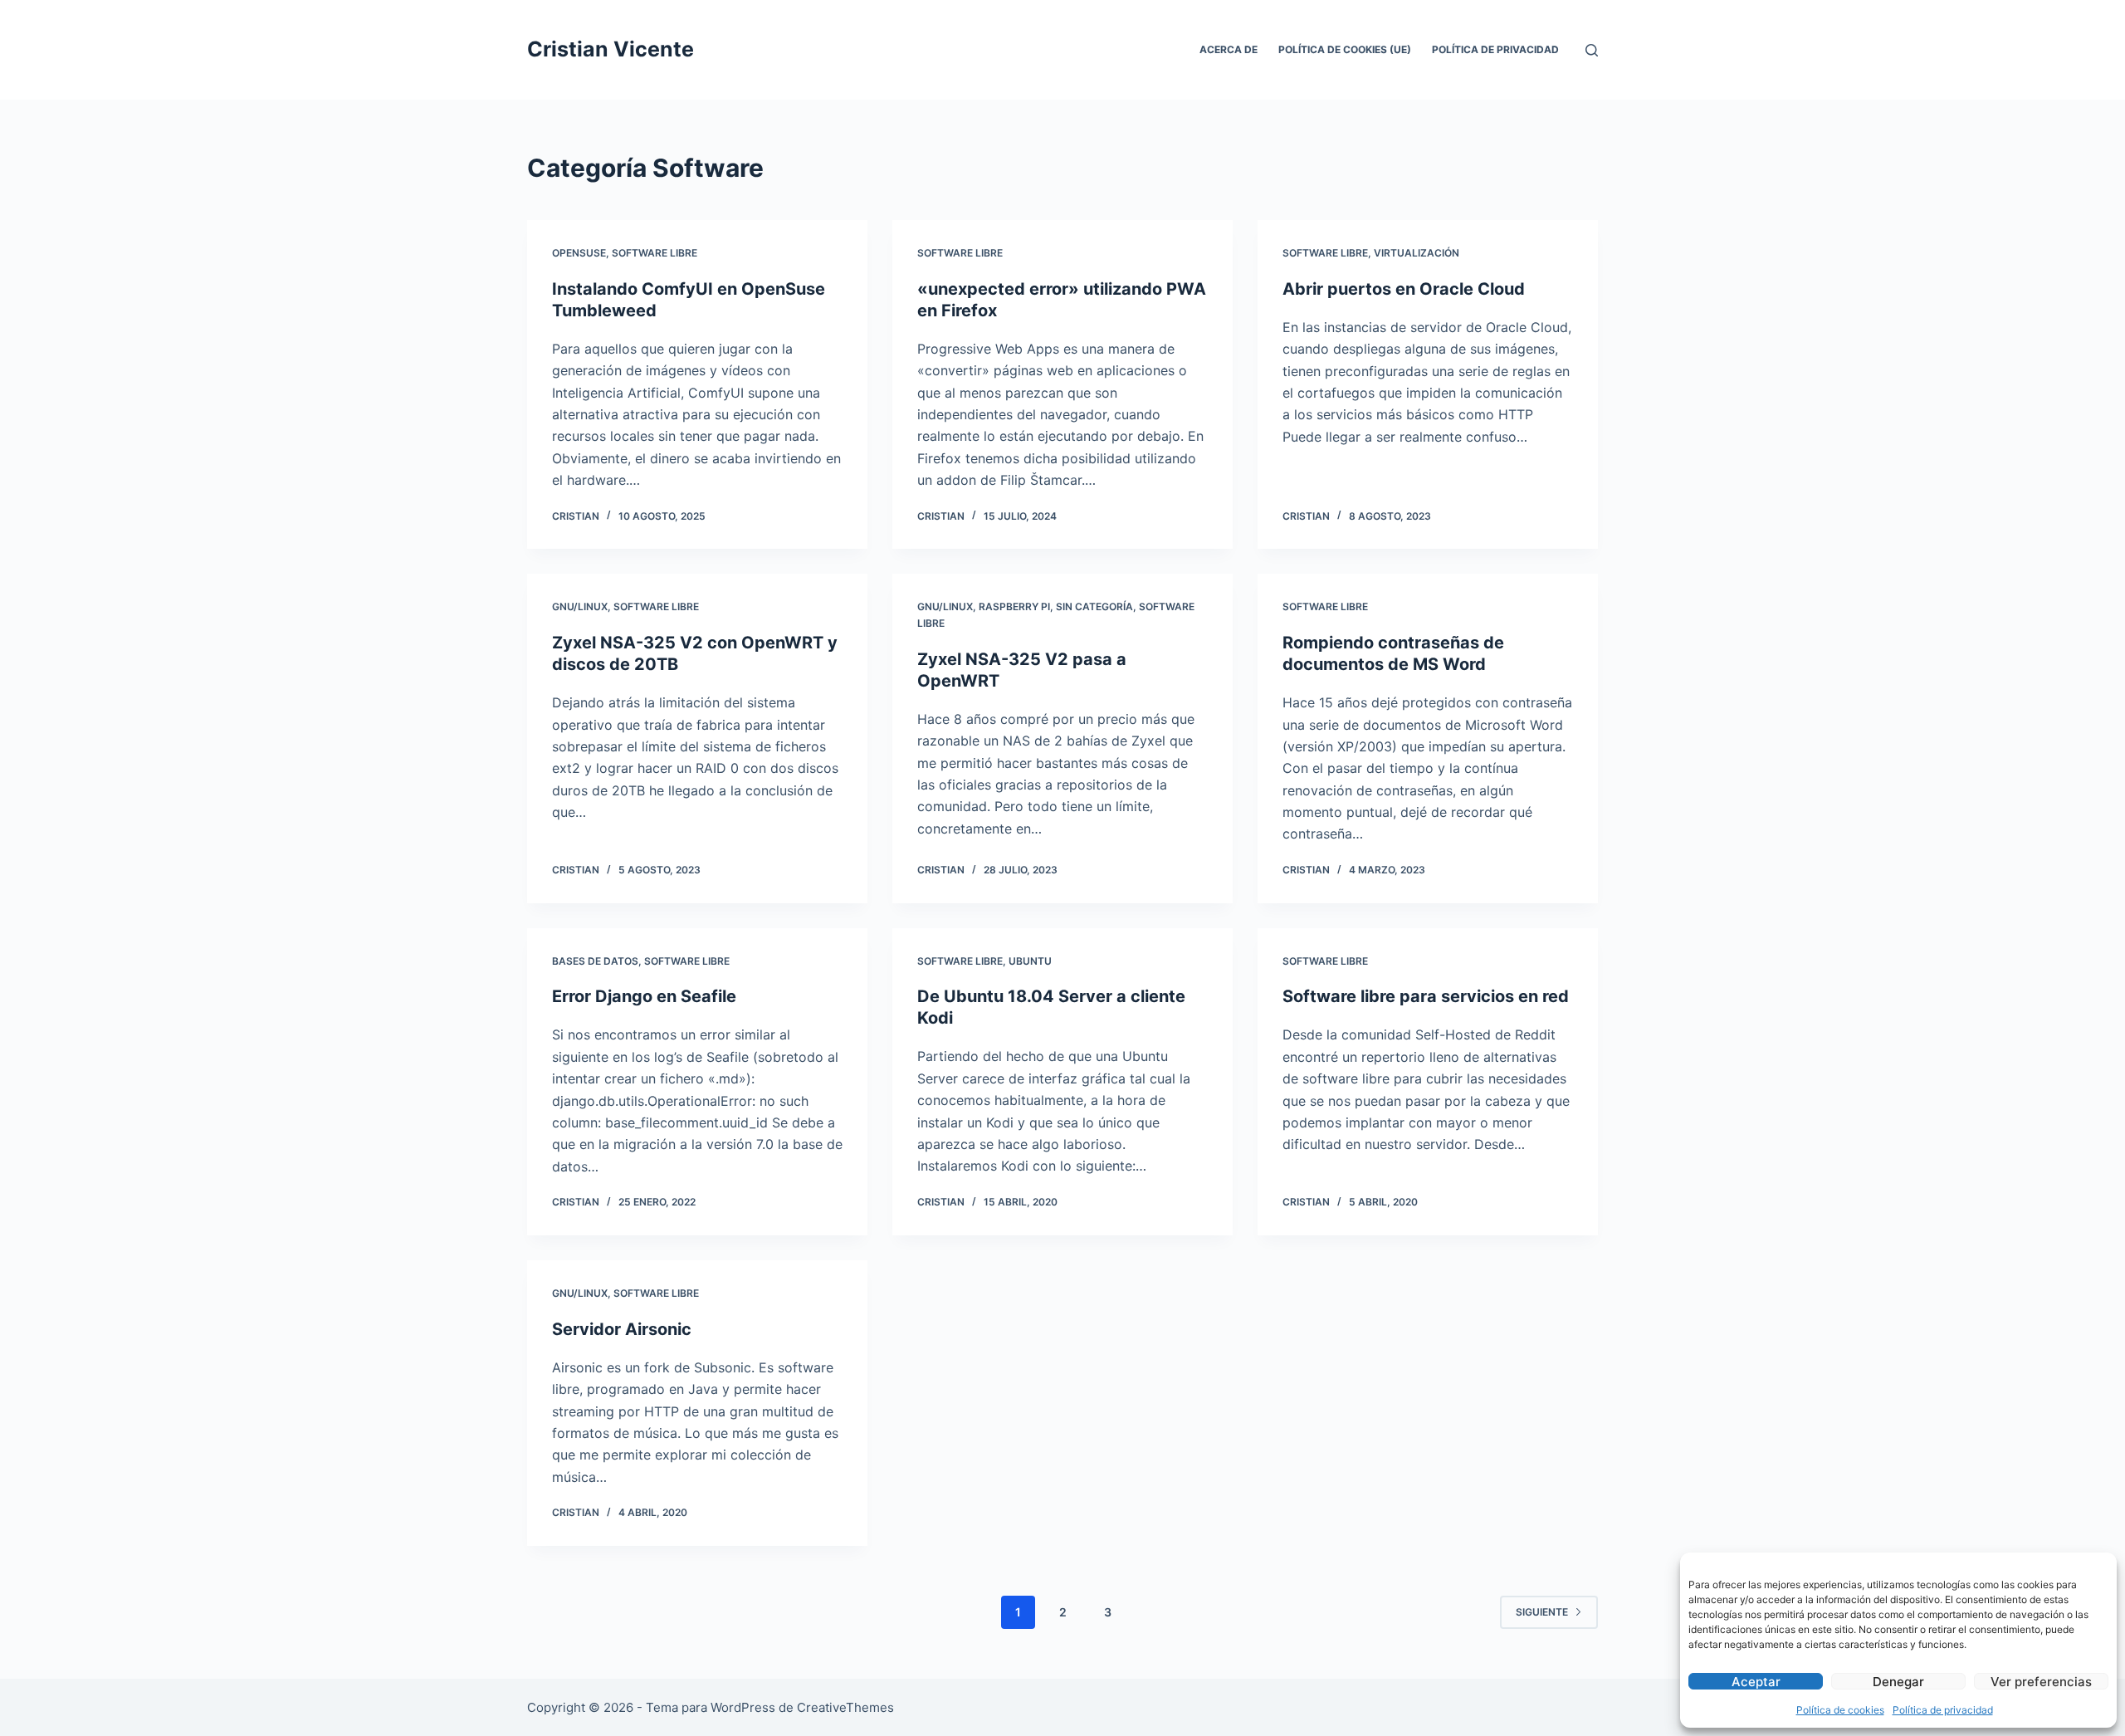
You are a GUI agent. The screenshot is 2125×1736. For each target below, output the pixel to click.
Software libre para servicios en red (1426, 996)
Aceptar (1756, 1682)
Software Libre (655, 253)
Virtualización (1417, 253)
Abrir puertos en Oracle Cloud (1404, 289)
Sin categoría (1094, 606)
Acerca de (1229, 49)
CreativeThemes (845, 1707)
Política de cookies (1840, 1710)
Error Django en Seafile (644, 996)
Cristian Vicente (611, 49)
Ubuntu (1030, 961)
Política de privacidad (1943, 1710)
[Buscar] (1592, 50)
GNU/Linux (580, 606)
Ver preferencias (2041, 1682)
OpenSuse (579, 253)
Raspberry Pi (1014, 606)
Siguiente (1542, 1612)
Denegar (1898, 1682)
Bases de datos (595, 961)
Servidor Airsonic (622, 1329)
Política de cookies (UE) (1345, 49)
